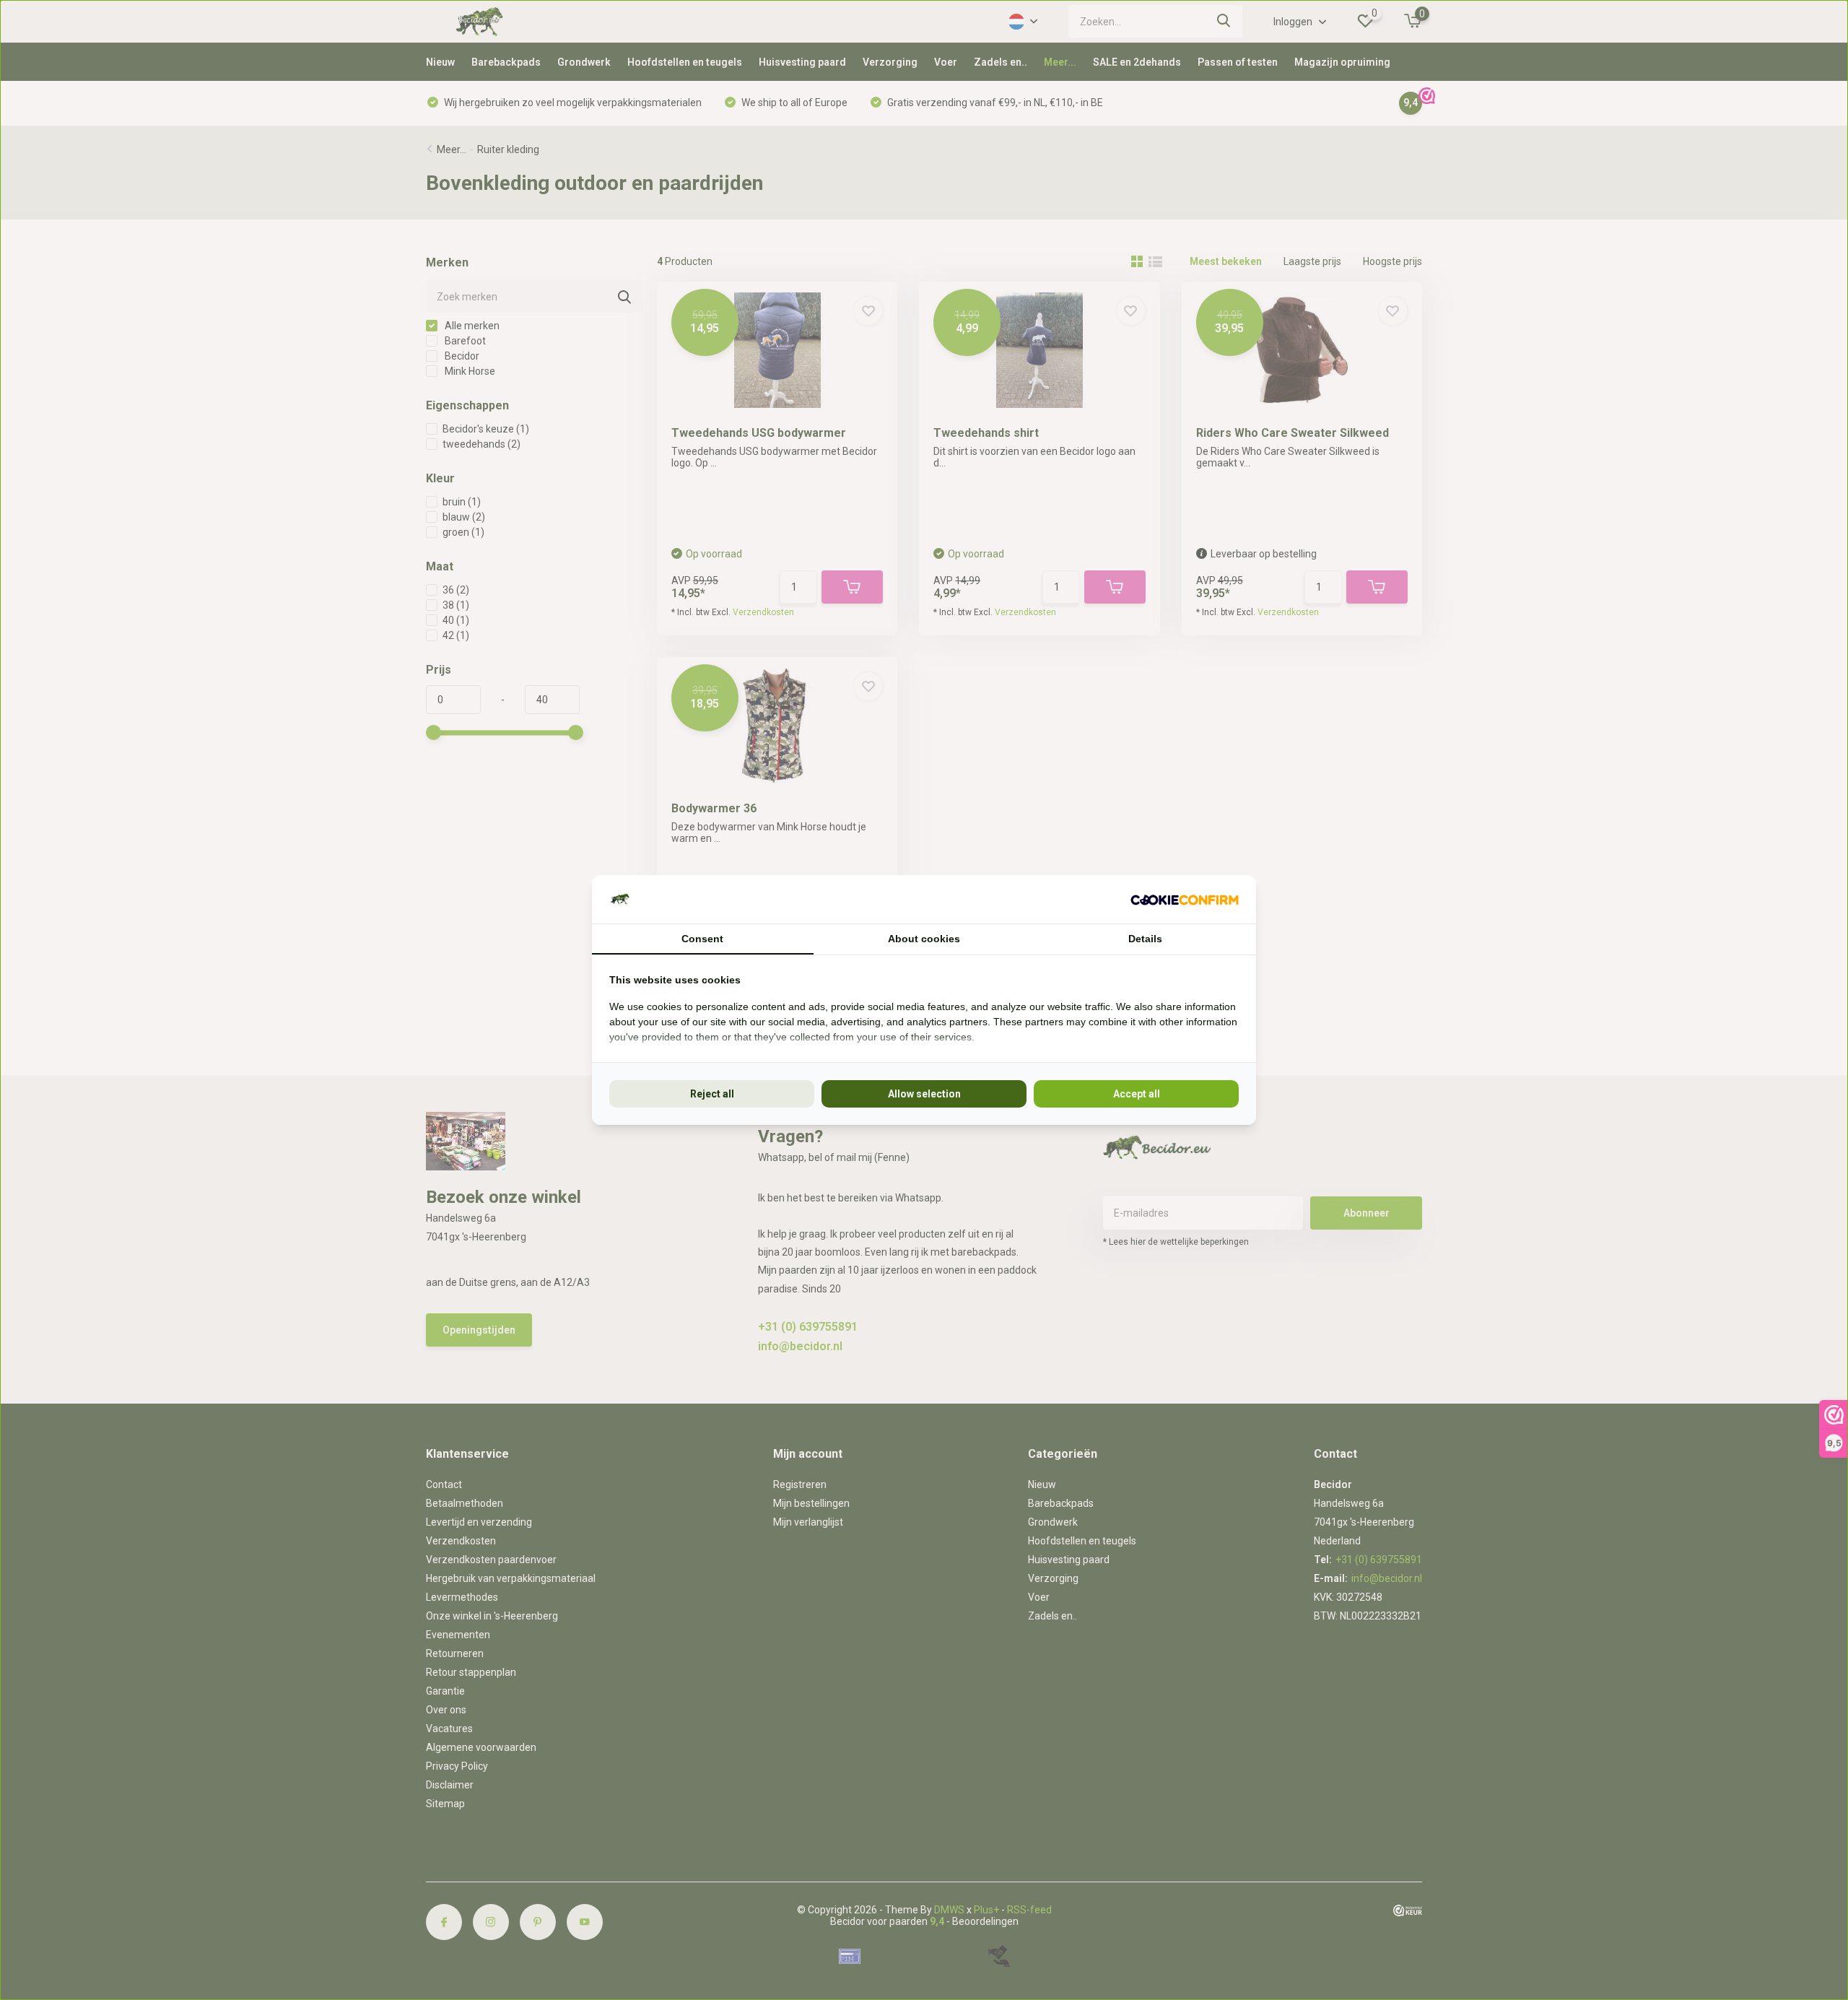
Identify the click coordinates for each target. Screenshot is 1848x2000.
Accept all (1137, 1094)
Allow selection (924, 1094)
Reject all (712, 1094)
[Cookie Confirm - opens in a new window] (1185, 899)
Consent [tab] (702, 939)
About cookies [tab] (924, 939)
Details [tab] (1145, 939)
